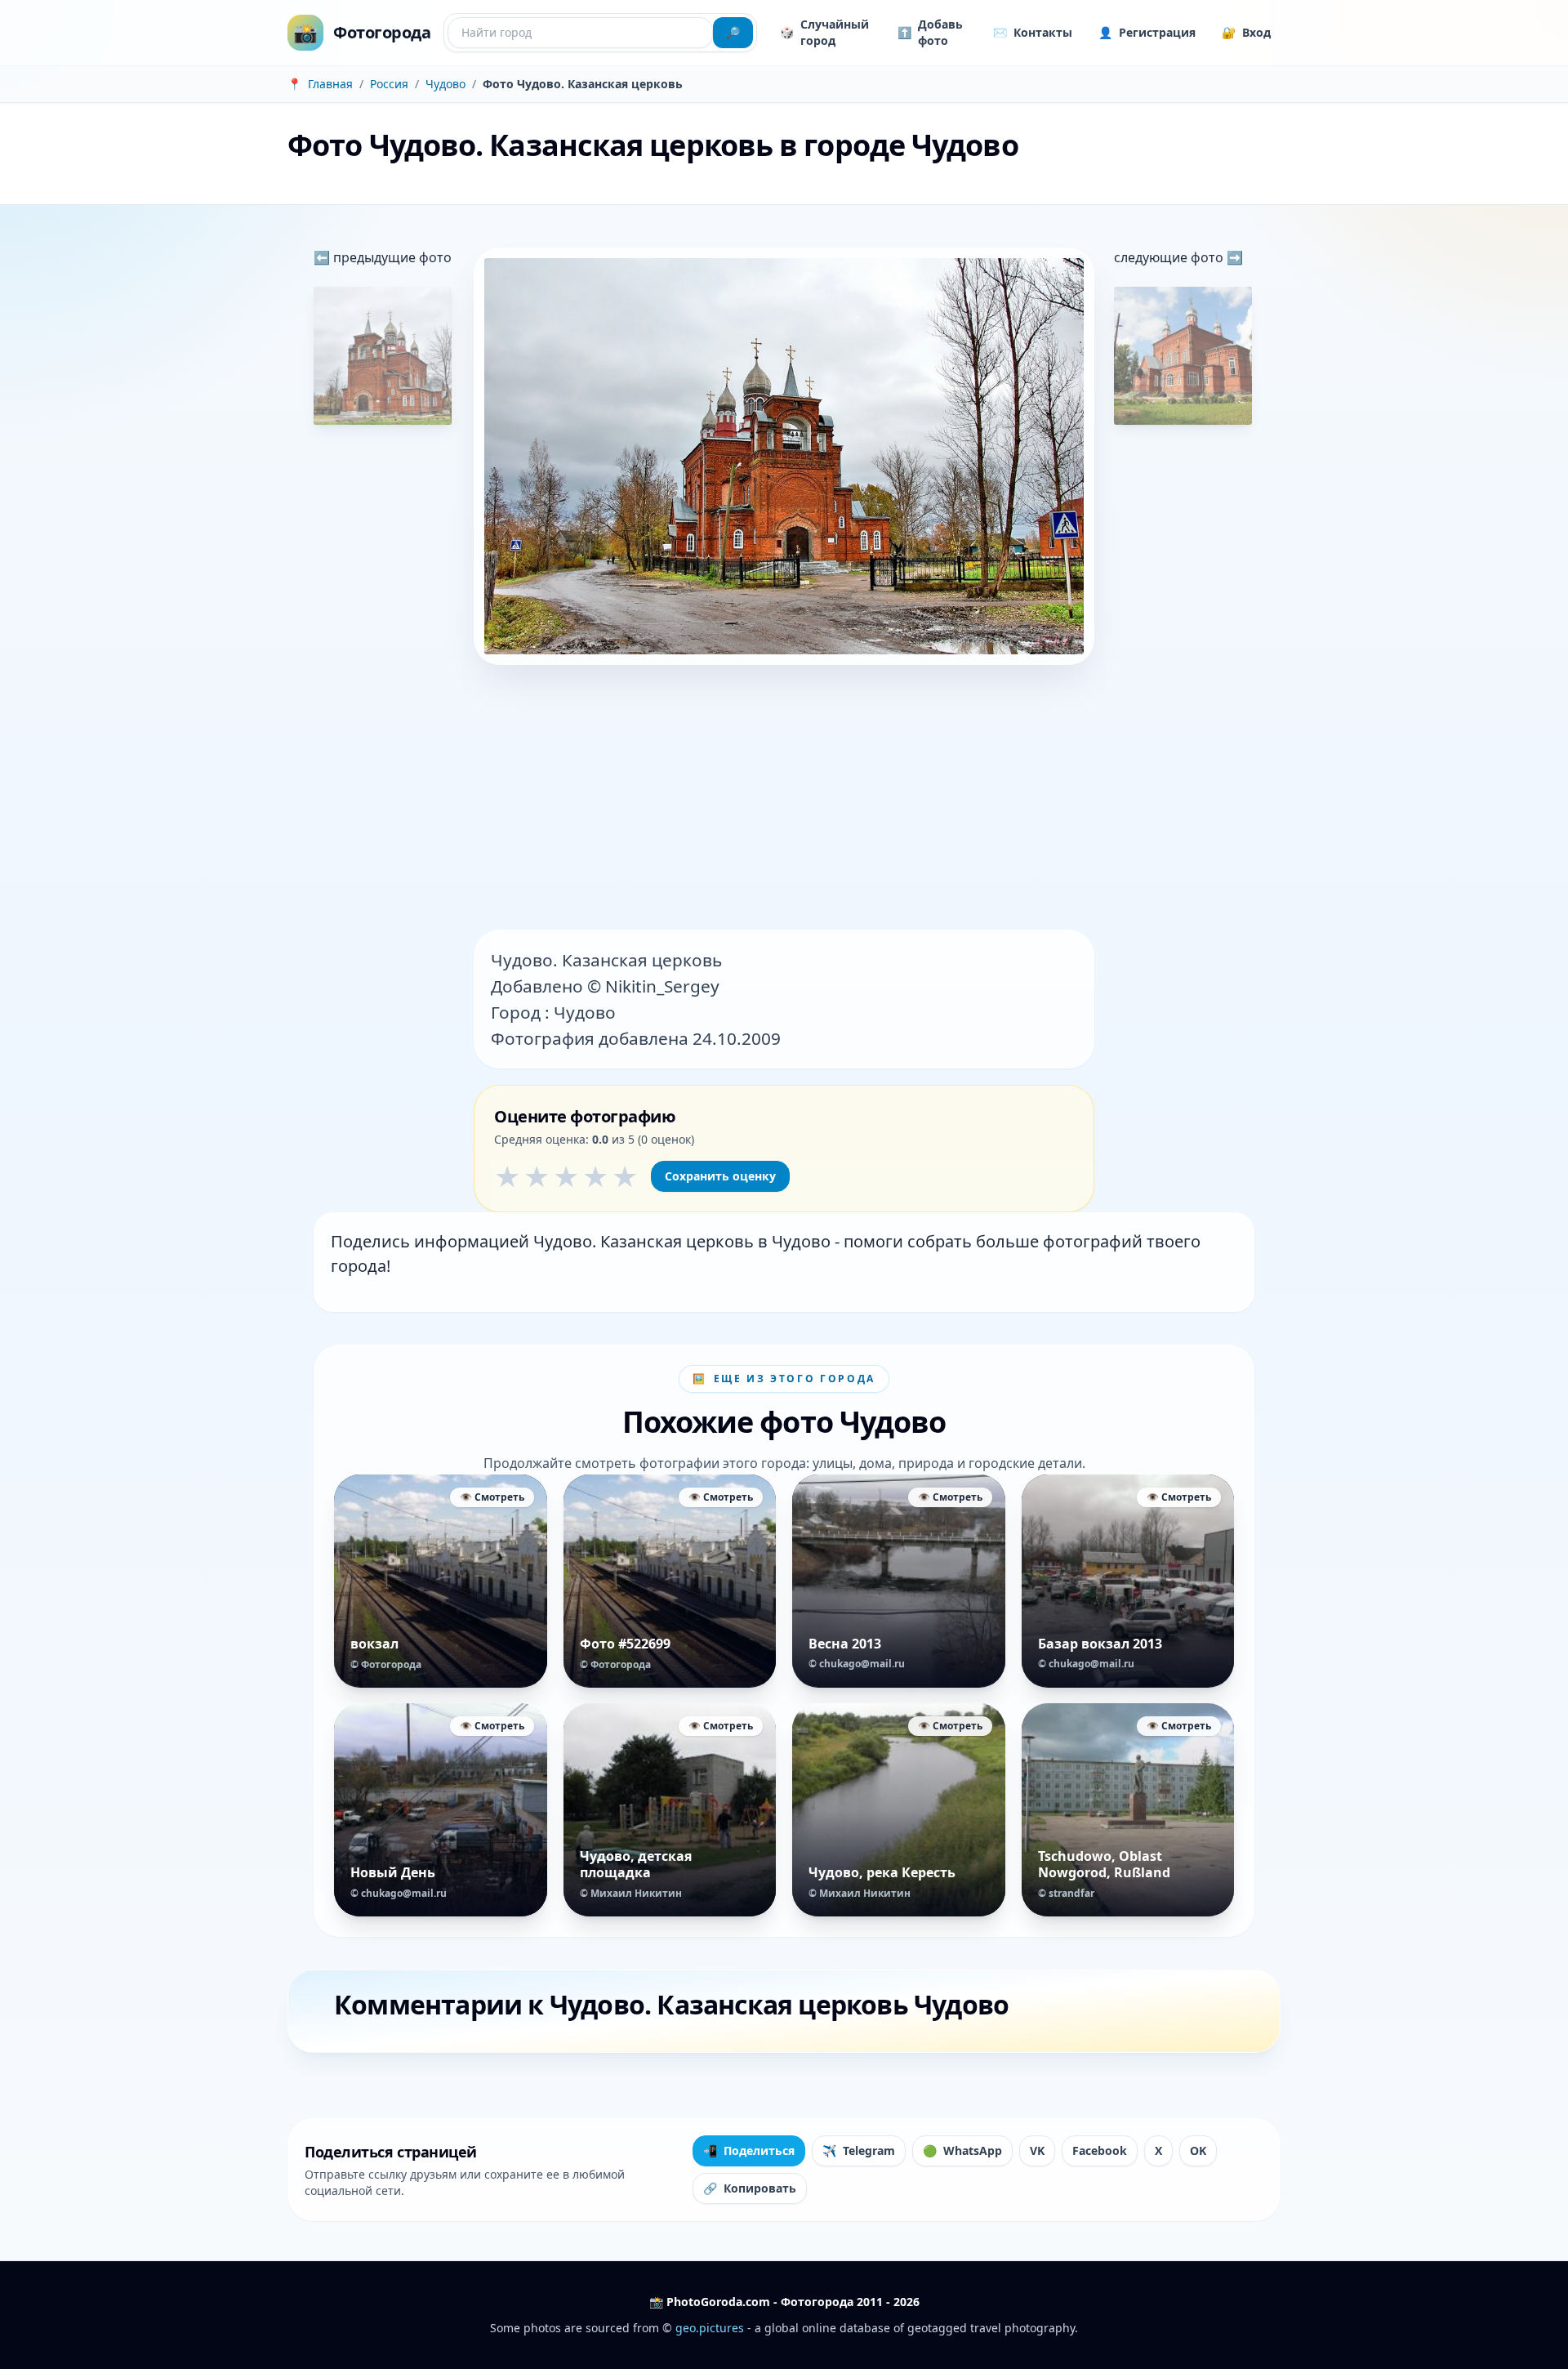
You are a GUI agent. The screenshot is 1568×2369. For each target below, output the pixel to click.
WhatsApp (962, 2150)
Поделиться (749, 2150)
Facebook (1100, 2150)
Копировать (750, 2188)
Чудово (445, 84)
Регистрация (1147, 32)
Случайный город (824, 32)
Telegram (859, 2150)
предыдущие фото (391, 257)
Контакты (1033, 32)
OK (1198, 2150)
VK (1037, 2150)
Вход (1246, 32)
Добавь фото (930, 32)
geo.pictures (710, 2328)
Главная (330, 84)
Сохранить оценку (720, 1176)
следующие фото (1170, 257)
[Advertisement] (784, 799)
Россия (389, 84)
